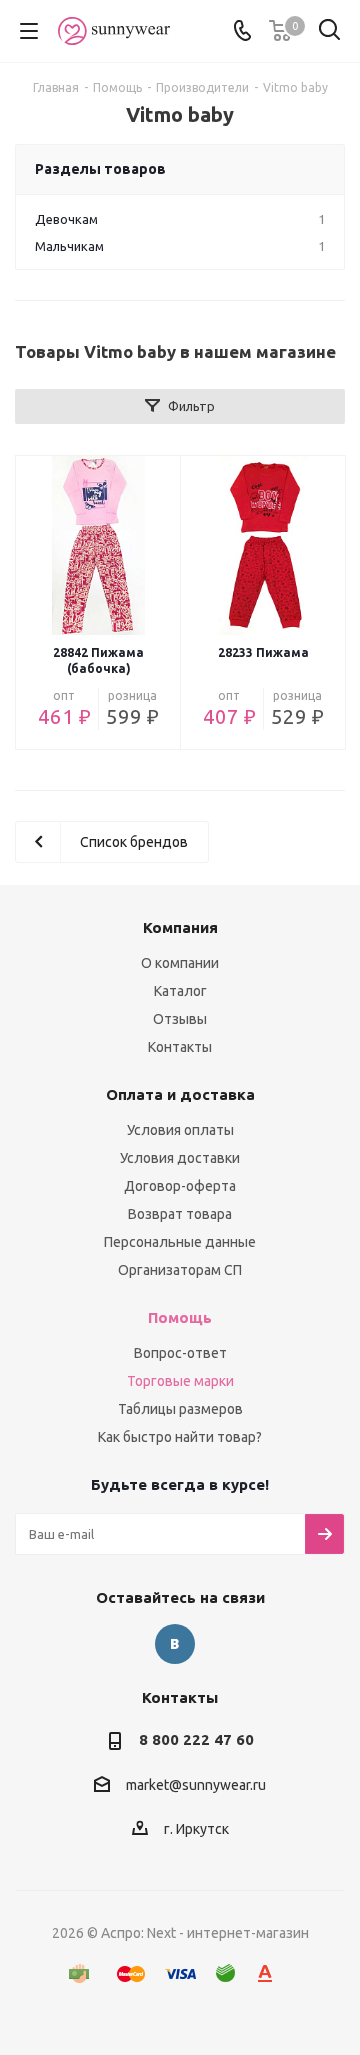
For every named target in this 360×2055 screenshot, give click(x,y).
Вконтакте (175, 1644)
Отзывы (180, 1019)
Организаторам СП (180, 1270)
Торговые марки (180, 1381)
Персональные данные (180, 1242)
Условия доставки (180, 1158)
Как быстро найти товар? (180, 1437)
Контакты (180, 1047)
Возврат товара (180, 1214)
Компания (180, 927)
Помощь (180, 1317)
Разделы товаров (100, 169)
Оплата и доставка (180, 1094)
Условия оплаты (180, 1130)
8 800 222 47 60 (196, 1739)
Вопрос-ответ (180, 1353)
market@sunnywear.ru (196, 1785)
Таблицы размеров (180, 1409)
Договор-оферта (180, 1186)
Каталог (180, 991)
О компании (180, 963)
